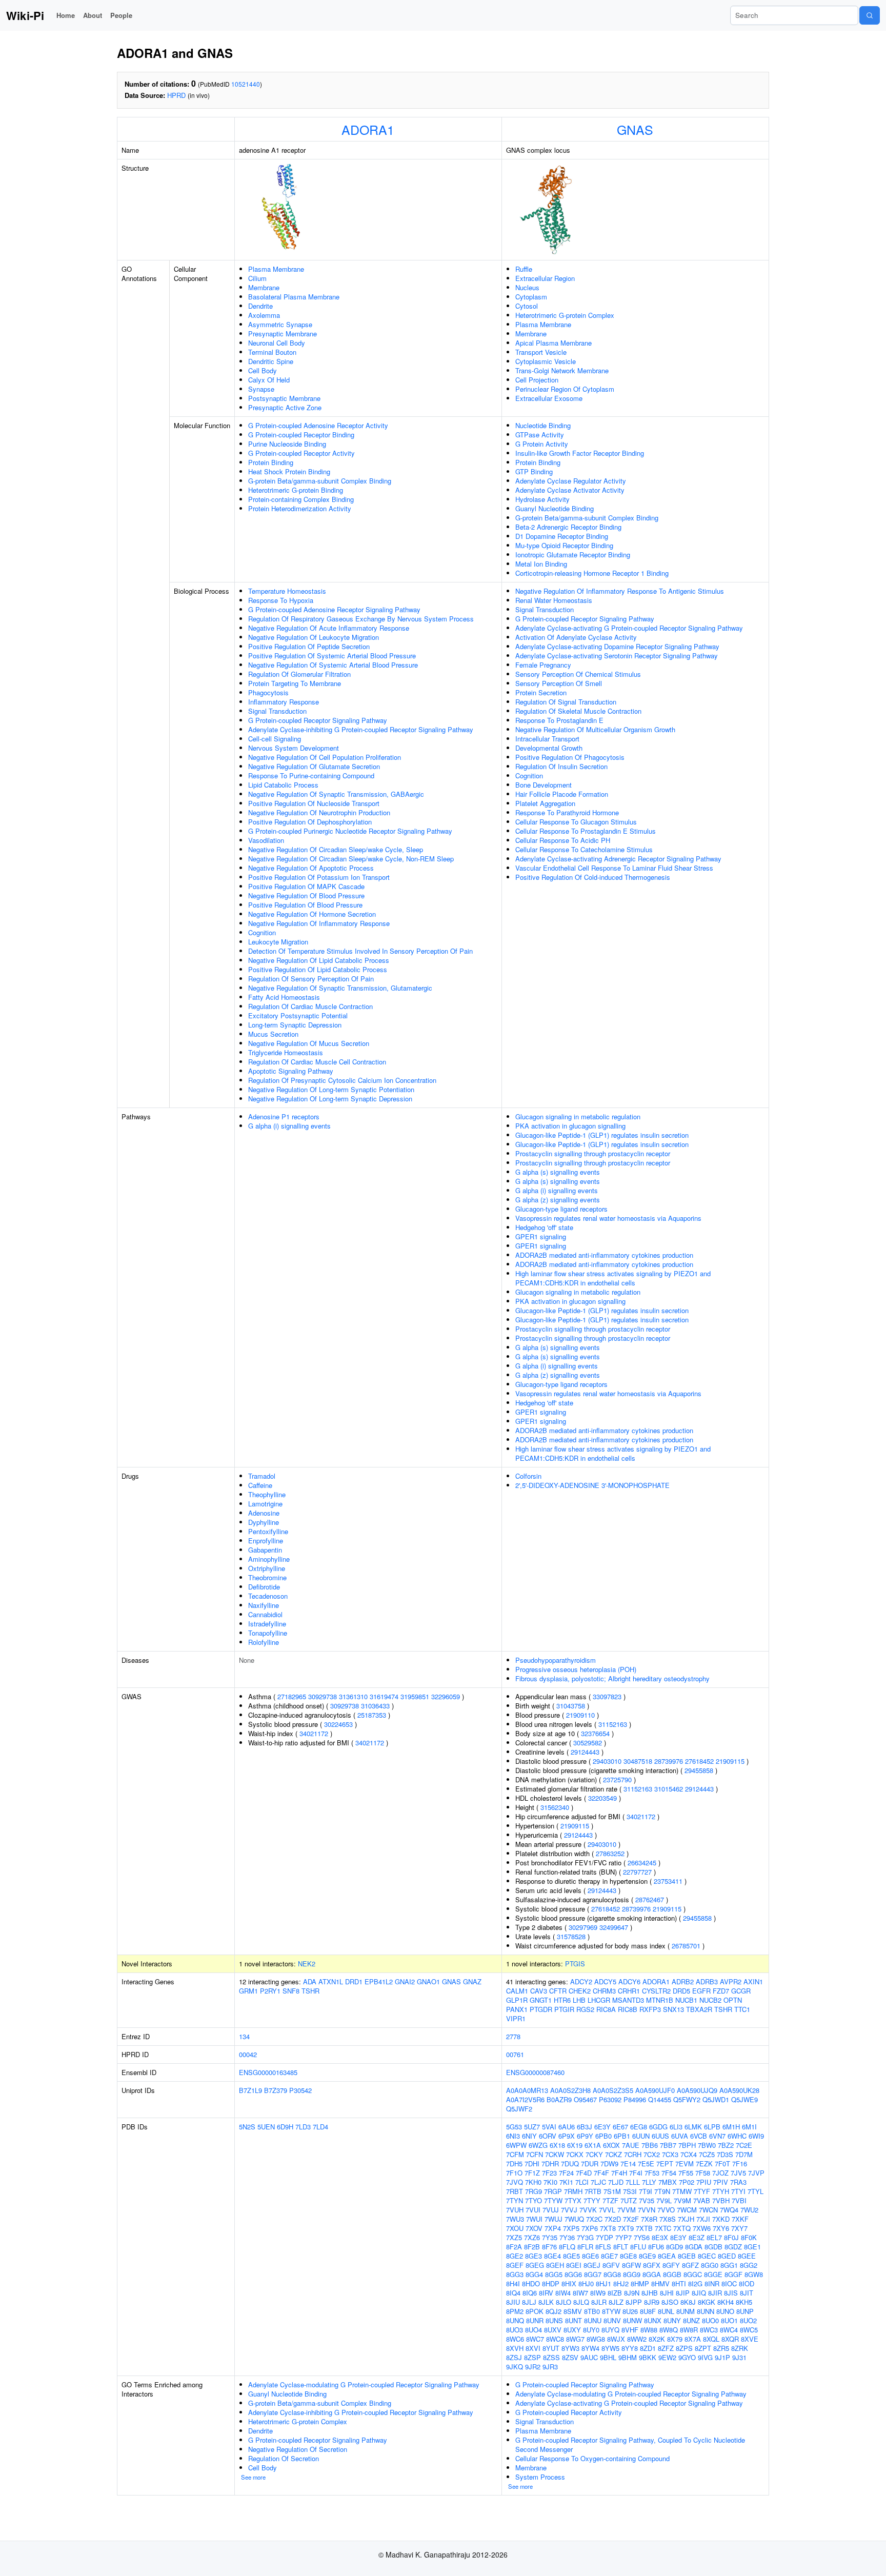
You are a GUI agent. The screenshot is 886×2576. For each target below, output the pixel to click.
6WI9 (756, 2136)
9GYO (687, 2357)
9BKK (648, 2357)
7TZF (610, 2200)
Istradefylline (267, 1624)
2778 (513, 2036)
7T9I (646, 2191)
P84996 (635, 2099)
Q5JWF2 (519, 2109)
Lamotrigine (265, 1504)
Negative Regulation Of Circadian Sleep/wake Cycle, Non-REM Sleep (351, 859)
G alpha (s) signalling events (558, 1172)
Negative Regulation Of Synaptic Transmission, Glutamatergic (340, 988)
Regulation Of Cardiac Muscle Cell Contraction (317, 1062)
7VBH (721, 2200)
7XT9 (626, 2228)
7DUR (590, 2164)
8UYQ (610, 2330)
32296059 (446, 1696)
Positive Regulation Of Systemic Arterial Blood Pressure (332, 656)
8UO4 (533, 2330)
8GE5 (571, 2256)
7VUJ (551, 2210)
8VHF (630, 2330)
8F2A (514, 2247)
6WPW (516, 2145)
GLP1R (517, 2000)
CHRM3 (604, 1991)
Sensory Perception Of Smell (559, 683)
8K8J (688, 2302)
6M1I (749, 2127)
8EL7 (714, 2237)
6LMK (693, 2127)
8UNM (686, 2311)
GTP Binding (534, 471)
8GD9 (674, 2247)
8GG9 (632, 2274)
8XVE (750, 2339)
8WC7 (535, 2339)
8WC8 (555, 2339)
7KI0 (550, 2182)
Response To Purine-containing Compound (311, 776)
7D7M (744, 2154)
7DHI (532, 2164)
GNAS (635, 129)
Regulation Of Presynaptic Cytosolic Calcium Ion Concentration (342, 1080)
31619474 (384, 1696)
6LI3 (676, 2127)
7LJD (616, 2182)
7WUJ (553, 2219)
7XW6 (702, 2228)
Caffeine (260, 1485)
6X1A (593, 2145)
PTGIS (575, 1964)
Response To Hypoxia (281, 600)
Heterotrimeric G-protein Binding (296, 490)
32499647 (614, 1927)
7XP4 (553, 2228)
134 (244, 2036)
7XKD (721, 2219)
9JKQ (515, 2367)
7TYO (533, 2200)
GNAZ (472, 1981)
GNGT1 (541, 2000)
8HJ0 (586, 2283)
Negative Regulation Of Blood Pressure (306, 895)
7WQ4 (729, 2210)
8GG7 (593, 2274)
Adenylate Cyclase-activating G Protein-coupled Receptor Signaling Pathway (629, 628)
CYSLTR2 (656, 1991)
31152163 (613, 1724)
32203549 (602, 1798)
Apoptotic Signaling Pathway (291, 1071)
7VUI (533, 2210)
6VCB (699, 2136)
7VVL (607, 2210)
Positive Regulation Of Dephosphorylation (310, 822)
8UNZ (691, 2320)
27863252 (610, 1853)
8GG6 (573, 2274)
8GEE (747, 2256)
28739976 (669, 1761)
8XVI (533, 2348)
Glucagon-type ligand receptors (561, 1209)
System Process (540, 2477)
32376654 (595, 1733)
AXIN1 (753, 1981)
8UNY (672, 2320)
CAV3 (539, 1991)
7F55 (686, 2173)
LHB (579, 2000)
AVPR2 (731, 1981)
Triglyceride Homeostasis (286, 1052)
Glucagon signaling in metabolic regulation (578, 1116)
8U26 (630, 2311)
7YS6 (642, 2237)
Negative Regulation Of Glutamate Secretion (314, 766)
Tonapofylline (268, 1633)
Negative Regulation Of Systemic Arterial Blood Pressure (333, 665)
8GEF (515, 2265)
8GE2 (515, 2256)
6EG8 (639, 2127)
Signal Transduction (277, 711)
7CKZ (613, 2154)
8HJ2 (621, 2283)
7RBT (515, 2191)
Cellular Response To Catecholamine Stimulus (584, 849)
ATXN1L (331, 1981)
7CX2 (652, 2154)
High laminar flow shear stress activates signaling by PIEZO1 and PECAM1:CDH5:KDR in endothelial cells (613, 1278)
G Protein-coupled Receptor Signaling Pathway (318, 720)
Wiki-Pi (25, 15)
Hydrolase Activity (542, 499)
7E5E (646, 2164)
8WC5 (749, 2330)
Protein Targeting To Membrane (295, 683)
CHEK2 (580, 1991)
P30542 (300, 2090)
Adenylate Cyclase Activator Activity (570, 490)
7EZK (704, 2164)
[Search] (870, 15)
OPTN (733, 2000)
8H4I (513, 2283)
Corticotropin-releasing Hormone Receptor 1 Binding (592, 573)
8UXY (572, 2330)
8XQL (711, 2339)
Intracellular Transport (547, 739)
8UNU (593, 2320)
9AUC (589, 2357)
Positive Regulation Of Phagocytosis (570, 757)
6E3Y (602, 2127)
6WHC (737, 2136)
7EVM (684, 2164)
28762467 (650, 1899)
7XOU (515, 2228)
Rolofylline (264, 1642)
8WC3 (709, 2330)
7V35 (647, 2200)
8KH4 (726, 2302)
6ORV (548, 2136)
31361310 (353, 1696)
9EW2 (667, 2357)
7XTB (644, 2228)
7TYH (721, 2191)
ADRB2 (683, 1981)
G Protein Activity (542, 444)
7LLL (633, 2182)
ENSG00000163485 (268, 2072)
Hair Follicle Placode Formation (562, 794)
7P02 (687, 2182)
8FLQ (567, 2247)
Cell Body (263, 370)
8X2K (657, 2339)
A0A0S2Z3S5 (613, 2090)
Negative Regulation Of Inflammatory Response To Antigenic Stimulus (620, 591)
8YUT (551, 2348)
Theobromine (267, 1577)
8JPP (634, 2302)
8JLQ (581, 2302)
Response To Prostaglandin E (559, 720)
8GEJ (592, 2265)
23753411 (668, 1881)
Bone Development (543, 785)
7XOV (534, 2228)
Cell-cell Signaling (275, 739)
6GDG (658, 2127)
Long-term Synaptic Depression (295, 1025)
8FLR (585, 2247)
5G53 (514, 2127)
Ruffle (524, 269)
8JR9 (652, 2302)
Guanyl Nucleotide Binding (555, 508)
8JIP (683, 2293)
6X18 (557, 2145)
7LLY (649, 2182)
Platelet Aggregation (545, 803)
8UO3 (515, 2330)
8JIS (731, 2293)
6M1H (731, 2127)
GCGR (741, 1991)
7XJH (686, 2219)
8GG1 (729, 2265)
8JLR (599, 2302)
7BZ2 (726, 2145)
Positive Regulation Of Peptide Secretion (309, 646)
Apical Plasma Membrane (553, 343)
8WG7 (575, 2339)
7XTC (663, 2228)
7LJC (598, 2182)
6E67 (620, 2127)
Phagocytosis (268, 692)
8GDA (694, 2247)
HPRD (176, 95)
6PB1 (622, 2136)
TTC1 (742, 2009)
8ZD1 (648, 2348)
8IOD (747, 2283)
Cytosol (527, 306)
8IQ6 (530, 2293)
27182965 (292, 1696)
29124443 (585, 1752)
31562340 (555, 1807)
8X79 (675, 2339)
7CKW (555, 2154)
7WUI (534, 2219)
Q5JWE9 (744, 2099)
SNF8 (291, 1991)
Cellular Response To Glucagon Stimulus (576, 822)
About (93, 15)
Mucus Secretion (273, 1034)
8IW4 (563, 2293)
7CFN (535, 2154)
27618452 (699, 1761)
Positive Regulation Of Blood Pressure (305, 905)
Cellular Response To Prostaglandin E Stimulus (586, 831)
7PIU (704, 2182)
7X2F (631, 2219)
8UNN (706, 2311)
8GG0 (710, 2265)
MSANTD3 (628, 2000)
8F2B (532, 2247)
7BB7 (668, 2145)
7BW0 (707, 2145)
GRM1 (248, 1991)
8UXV (553, 2330)
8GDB (713, 2247)
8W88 (649, 2330)
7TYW (553, 2200)
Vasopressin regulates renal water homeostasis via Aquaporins (608, 1218)
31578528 (571, 1936)
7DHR (550, 2164)
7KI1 (566, 2182)
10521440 (246, 84)
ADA (310, 1981)
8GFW (631, 2265)
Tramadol (262, 1476)
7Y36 (567, 2237)
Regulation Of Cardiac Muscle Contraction (310, 1006)
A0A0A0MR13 (527, 2090)
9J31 (739, 2357)
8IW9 (598, 2293)
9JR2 (533, 2367)
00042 (248, 2054)
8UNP (745, 2311)
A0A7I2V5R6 (525, 2099)
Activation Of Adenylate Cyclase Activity (576, 637)
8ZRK (740, 2348)
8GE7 (609, 2256)
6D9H (285, 2127)
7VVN (647, 2210)
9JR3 (550, 2367)
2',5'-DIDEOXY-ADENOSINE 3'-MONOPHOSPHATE (592, 1485)
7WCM (687, 2210)
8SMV (573, 2311)
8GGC (693, 2274)
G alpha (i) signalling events (289, 1126)
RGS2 (585, 2009)
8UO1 (729, 2320)
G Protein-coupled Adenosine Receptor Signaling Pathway (334, 609)
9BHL (608, 2357)
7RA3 (738, 2182)
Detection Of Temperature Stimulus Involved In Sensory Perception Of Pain (360, 951)
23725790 (617, 1779)
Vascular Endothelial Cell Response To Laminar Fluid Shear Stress (614, 868)
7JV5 (738, 2173)
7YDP (605, 2237)
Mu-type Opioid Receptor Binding (564, 545)
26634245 (642, 1863)
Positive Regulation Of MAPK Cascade (306, 886)
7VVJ (569, 2210)
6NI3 (513, 2136)
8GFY (671, 2265)
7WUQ (574, 2219)
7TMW (682, 2191)
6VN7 (717, 2136)
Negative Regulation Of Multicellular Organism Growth (595, 729)
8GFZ (690, 2265)
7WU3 (515, 2219)
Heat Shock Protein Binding (289, 471)
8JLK (546, 2302)
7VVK (588, 2210)
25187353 (372, 1715)
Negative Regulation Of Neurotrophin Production (319, 812)
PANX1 (517, 2009)
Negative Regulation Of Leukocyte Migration (314, 637)
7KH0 (533, 2182)
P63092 (610, 2099)
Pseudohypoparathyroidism (556, 1660)
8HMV (660, 2283)
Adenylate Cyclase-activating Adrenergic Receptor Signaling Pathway (618, 859)
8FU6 (656, 2247)
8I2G (695, 2283)
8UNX (653, 2320)
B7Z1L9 (250, 2090)
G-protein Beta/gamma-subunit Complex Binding (320, 481)
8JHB (650, 2293)
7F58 (703, 2173)
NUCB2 (710, 2000)
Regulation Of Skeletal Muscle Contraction (578, 711)
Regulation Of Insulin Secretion (561, 766)
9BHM (628, 2357)
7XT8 (608, 2228)
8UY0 (591, 2330)
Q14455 (660, 2099)
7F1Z (532, 2173)
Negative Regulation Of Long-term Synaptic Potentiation (331, 1089)
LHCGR (599, 2000)
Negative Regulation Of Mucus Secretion (309, 1043)
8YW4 (590, 2348)
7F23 (549, 2173)
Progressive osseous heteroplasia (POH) (576, 1669)
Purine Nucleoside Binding (287, 444)
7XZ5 (514, 2237)
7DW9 (609, 2164)
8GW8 (754, 2274)
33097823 (607, 1696)
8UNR (535, 2320)
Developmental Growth (549, 748)
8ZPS (684, 2348)
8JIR (715, 2293)
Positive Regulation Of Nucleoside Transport (314, 803)
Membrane (264, 287)
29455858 (699, 1770)
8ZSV (570, 2357)
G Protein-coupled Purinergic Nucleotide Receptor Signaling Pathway (350, 831)
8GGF (733, 2274)
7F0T (722, 2164)
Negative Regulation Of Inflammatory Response (319, 923)
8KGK (707, 2302)
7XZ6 (532, 2237)
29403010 (607, 1761)
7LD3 (303, 2127)
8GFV (611, 2265)
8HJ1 (603, 2283)
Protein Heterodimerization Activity (300, 508)
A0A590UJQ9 (697, 2090)
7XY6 (721, 2228)
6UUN (641, 2136)
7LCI (582, 2182)
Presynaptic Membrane (283, 334)
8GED (727, 2256)
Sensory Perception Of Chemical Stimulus (578, 674)
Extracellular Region (545, 278)
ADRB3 (707, 1981)
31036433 (375, 1706)
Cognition (262, 932)
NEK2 (307, 1964)
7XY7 (739, 2228)
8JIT (747, 2293)
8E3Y (678, 2237)
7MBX (668, 2182)
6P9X (567, 2136)
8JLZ (616, 2302)
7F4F (601, 2173)
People (121, 15)
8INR (712, 2283)
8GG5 (554, 2274)
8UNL (666, 2311)
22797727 (637, 1872)
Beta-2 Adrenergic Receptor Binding (568, 527)
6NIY (529, 2136)
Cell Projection (537, 380)
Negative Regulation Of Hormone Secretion (312, 914)
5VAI (549, 2127)
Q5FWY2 (687, 2099)
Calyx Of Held (269, 380)
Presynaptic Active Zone (285, 407)
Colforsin (528, 1476)
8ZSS (551, 2357)
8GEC (707, 2256)
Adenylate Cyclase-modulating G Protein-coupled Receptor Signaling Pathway (364, 2384)
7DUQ (570, 2164)
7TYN (515, 2200)
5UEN (266, 2127)
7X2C (594, 2219)
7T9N (662, 2191)
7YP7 (623, 2237)
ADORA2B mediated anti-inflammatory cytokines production (604, 1255)
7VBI (739, 2200)
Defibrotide (264, 1587)
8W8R (689, 2330)
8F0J (731, 2237)
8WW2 (637, 2339)
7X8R (649, 2219)
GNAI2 (405, 1981)
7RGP (553, 2191)
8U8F (648, 2311)
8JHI (667, 2293)
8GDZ (733, 2247)
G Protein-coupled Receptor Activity (301, 453)
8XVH (515, 2348)
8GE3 (533, 2256)
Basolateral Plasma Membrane (294, 297)
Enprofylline (266, 1541)
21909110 (580, 1715)
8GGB (672, 2274)
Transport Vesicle (541, 352)
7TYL (756, 2191)
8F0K (749, 2237)
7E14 (628, 2164)
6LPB (712, 2127)
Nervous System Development (294, 748)
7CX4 (689, 2154)
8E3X (660, 2237)
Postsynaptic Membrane (284, 398)
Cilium (257, 278)
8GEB (687, 2256)
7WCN (708, 2210)
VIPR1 (516, 2018)
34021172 (314, 1733)
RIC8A (606, 2009)
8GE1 (752, 2247)
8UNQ (515, 2320)
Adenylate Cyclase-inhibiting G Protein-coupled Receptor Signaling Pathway (361, 729)
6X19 (575, 2145)
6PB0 (603, 2136)
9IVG (705, 2357)
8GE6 (590, 2256)
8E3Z (697, 2237)
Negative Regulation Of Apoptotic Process (311, 868)
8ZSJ (514, 2357)
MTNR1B (660, 2000)
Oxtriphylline (267, 1568)
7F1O (514, 2173)
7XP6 (590, 2228)
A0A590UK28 (739, 2090)
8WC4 (729, 2330)
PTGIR (564, 2009)
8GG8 (612, 2274)
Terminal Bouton (272, 352)
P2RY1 (270, 1991)
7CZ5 (707, 2154)
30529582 (588, 1743)
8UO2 (748, 2320)
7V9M (682, 2200)
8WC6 (515, 2339)
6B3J (585, 2127)
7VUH (515, 2210)
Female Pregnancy (543, 665)
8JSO (670, 2302)
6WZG (538, 2145)
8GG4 (534, 2274)
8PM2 (515, 2311)
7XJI (703, 2219)
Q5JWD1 (716, 2099)
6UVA (680, 2136)
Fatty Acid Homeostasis (284, 997)
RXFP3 (650, 2009)
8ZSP (532, 2357)
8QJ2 (553, 2311)
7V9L (664, 2200)
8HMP (640, 2283)
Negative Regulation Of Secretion (298, 2449)
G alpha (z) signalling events (558, 1200)
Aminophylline (269, 1559)
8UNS (554, 2320)
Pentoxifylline (268, 1531)
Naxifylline (264, 1605)
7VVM (627, 2210)
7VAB (702, 2200)
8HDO (531, 2283)
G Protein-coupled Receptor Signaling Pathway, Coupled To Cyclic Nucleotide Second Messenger (630, 2444)
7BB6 (650, 2145)
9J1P (722, 2357)
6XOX (611, 2145)
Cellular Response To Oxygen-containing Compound (592, 2458)
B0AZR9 (559, 2099)
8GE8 (628, 2256)
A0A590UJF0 (655, 2090)
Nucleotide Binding (543, 425)
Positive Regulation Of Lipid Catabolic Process (318, 969)
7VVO (666, 2210)
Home (66, 15)
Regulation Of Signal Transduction (566, 702)
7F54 (669, 2173)
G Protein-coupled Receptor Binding (301, 435)
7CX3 (670, 2154)
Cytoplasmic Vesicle (546, 361)
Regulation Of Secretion (284, 2458)
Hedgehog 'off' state (544, 1227)
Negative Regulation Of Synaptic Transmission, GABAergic (336, 794)
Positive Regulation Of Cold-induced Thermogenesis (593, 877)
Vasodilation (266, 840)
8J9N (632, 2293)
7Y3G (585, 2237)
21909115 (730, 1761)
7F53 (652, 2173)
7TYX (573, 2200)
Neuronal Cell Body (277, 343)
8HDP (551, 2283)
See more (253, 2477)
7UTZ (629, 2200)
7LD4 (320, 2127)
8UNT (573, 2320)
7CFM (515, 2154)
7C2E (744, 2145)
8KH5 (744, 2302)
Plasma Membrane (276, 269)
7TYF (702, 2191)
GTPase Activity (540, 435)
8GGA (652, 2274)
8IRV (546, 2293)
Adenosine (264, 1513)
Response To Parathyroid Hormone (567, 812)
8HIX (569, 2283)
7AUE (631, 2145)
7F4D (584, 2173)
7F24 (566, 2173)
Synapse (261, 389)
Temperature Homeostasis (287, 591)
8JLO (563, 2302)
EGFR (701, 1991)
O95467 (585, 2099)
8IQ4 (513, 2293)
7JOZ (720, 2173)
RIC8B (628, 2009)
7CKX (575, 2154)
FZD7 (721, 1991)
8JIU (513, 2302)
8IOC (729, 2283)
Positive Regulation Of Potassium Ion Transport (319, 877)
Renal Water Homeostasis (554, 600)
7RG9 (533, 2191)
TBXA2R (699, 2009)
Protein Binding (271, 462)
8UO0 (710, 2320)
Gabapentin (265, 1550)
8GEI (574, 2265)
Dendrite (260, 306)
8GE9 (647, 2256)
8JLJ (529, 2302)
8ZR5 (721, 2348)
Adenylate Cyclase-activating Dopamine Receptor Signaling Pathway (617, 646)
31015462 (669, 1789)
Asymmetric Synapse (280, 324)
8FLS (603, 2247)
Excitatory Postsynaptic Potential (298, 1015)
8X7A (693, 2339)
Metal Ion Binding (541, 564)
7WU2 (749, 2210)
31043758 (571, 1706)
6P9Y (585, 2136)
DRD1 (354, 1981)
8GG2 (749, 2265)
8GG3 (515, 2274)
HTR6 (562, 2000)
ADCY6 (629, 1981)
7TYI (738, 2191)
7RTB (593, 2191)
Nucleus (527, 287)
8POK (535, 2311)
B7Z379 (276, 2090)
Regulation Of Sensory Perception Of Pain (311, 979)
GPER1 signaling (541, 1236)
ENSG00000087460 (535, 2072)
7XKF (740, 2219)
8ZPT (703, 2348)
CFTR (558, 1991)
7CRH (633, 2154)
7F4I (636, 2173)
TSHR (310, 1991)
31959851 (415, 1696)
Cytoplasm (531, 297)
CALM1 (517, 1991)
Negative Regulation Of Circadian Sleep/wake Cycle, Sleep (336, 849)
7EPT (665, 2164)
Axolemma (264, 315)
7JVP (756, 2173)
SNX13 (673, 2009)
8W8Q (669, 2330)
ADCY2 (581, 1981)
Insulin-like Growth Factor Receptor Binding (580, 453)
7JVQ (515, 2182)
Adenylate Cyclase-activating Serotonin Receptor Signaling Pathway (617, 656)
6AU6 (567, 2127)
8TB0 (592, 2311)
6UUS (660, 2136)
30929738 (323, 1696)
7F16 (740, 2164)
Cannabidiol (265, 1614)
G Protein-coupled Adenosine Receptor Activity (318, 425)
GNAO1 (428, 1981)
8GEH (555, 2265)
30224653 (338, 1724)
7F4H (619, 2173)
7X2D (613, 2219)
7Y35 (550, 2237)
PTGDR (541, 2009)
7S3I (630, 2191)
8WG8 (596, 2339)
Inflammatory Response (284, 702)
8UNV (612, 2320)
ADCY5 (605, 1981)
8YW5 (610, 2348)
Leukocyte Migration (278, 942)
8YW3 (570, 2348)
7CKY (594, 2154)
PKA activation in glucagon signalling (570, 1126)
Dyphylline (264, 1522)
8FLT (621, 2247)
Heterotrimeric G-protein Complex (565, 315)
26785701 (686, 1946)
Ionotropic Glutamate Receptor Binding (573, 555)
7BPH (687, 2145)
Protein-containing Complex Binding (301, 499)
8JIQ (699, 2293)
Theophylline (267, 1494)
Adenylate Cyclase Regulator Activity (571, 481)
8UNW (632, 2320)
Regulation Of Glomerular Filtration (299, 674)
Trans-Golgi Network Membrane (562, 370)
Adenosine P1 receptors (284, 1116)
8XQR (730, 2339)
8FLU (638, 2247)
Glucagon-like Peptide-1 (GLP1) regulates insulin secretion (602, 1135)
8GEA (667, 2256)
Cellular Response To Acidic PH (563, 840)
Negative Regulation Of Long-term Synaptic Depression (330, 1099)
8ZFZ (666, 2348)
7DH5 (514, 2164)
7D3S (725, 2154)
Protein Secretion (541, 692)
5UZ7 (532, 2127)
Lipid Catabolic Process (283, 785)
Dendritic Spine (271, 361)
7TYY (592, 2200)
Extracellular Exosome (549, 398)
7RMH (573, 2191)
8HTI (679, 2283)
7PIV (721, 2182)
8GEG (535, 2265)
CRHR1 (629, 1991)
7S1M (612, 2191)
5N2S (247, 2127)
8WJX (616, 2339)
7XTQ (682, 2228)
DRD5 (681, 1991)
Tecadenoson (268, 1596)
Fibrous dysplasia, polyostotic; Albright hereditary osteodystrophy (612, 1678)
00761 (515, 2054)
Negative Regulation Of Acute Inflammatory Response (329, 628)
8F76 (549, 2247)
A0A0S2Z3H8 (570, 2090)
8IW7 (580, 2293)
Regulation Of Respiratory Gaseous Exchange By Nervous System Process (361, 619)
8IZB (615, 2293)
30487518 (638, 1761)
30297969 (583, 1927)
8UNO (725, 2311)
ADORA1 (368, 129)
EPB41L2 (379, 1981)
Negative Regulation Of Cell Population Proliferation (325, 757)
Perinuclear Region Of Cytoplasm (565, 389)
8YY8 (630, 2348)
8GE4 (552, 2256)
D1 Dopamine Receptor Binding (562, 536)
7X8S (668, 2219)
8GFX (652, 2265)
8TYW (611, 2311)
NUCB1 (686, 2000)
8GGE (713, 2274)
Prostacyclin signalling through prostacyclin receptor (593, 1153)
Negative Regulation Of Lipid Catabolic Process (319, 960)
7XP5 (571, 2228)
